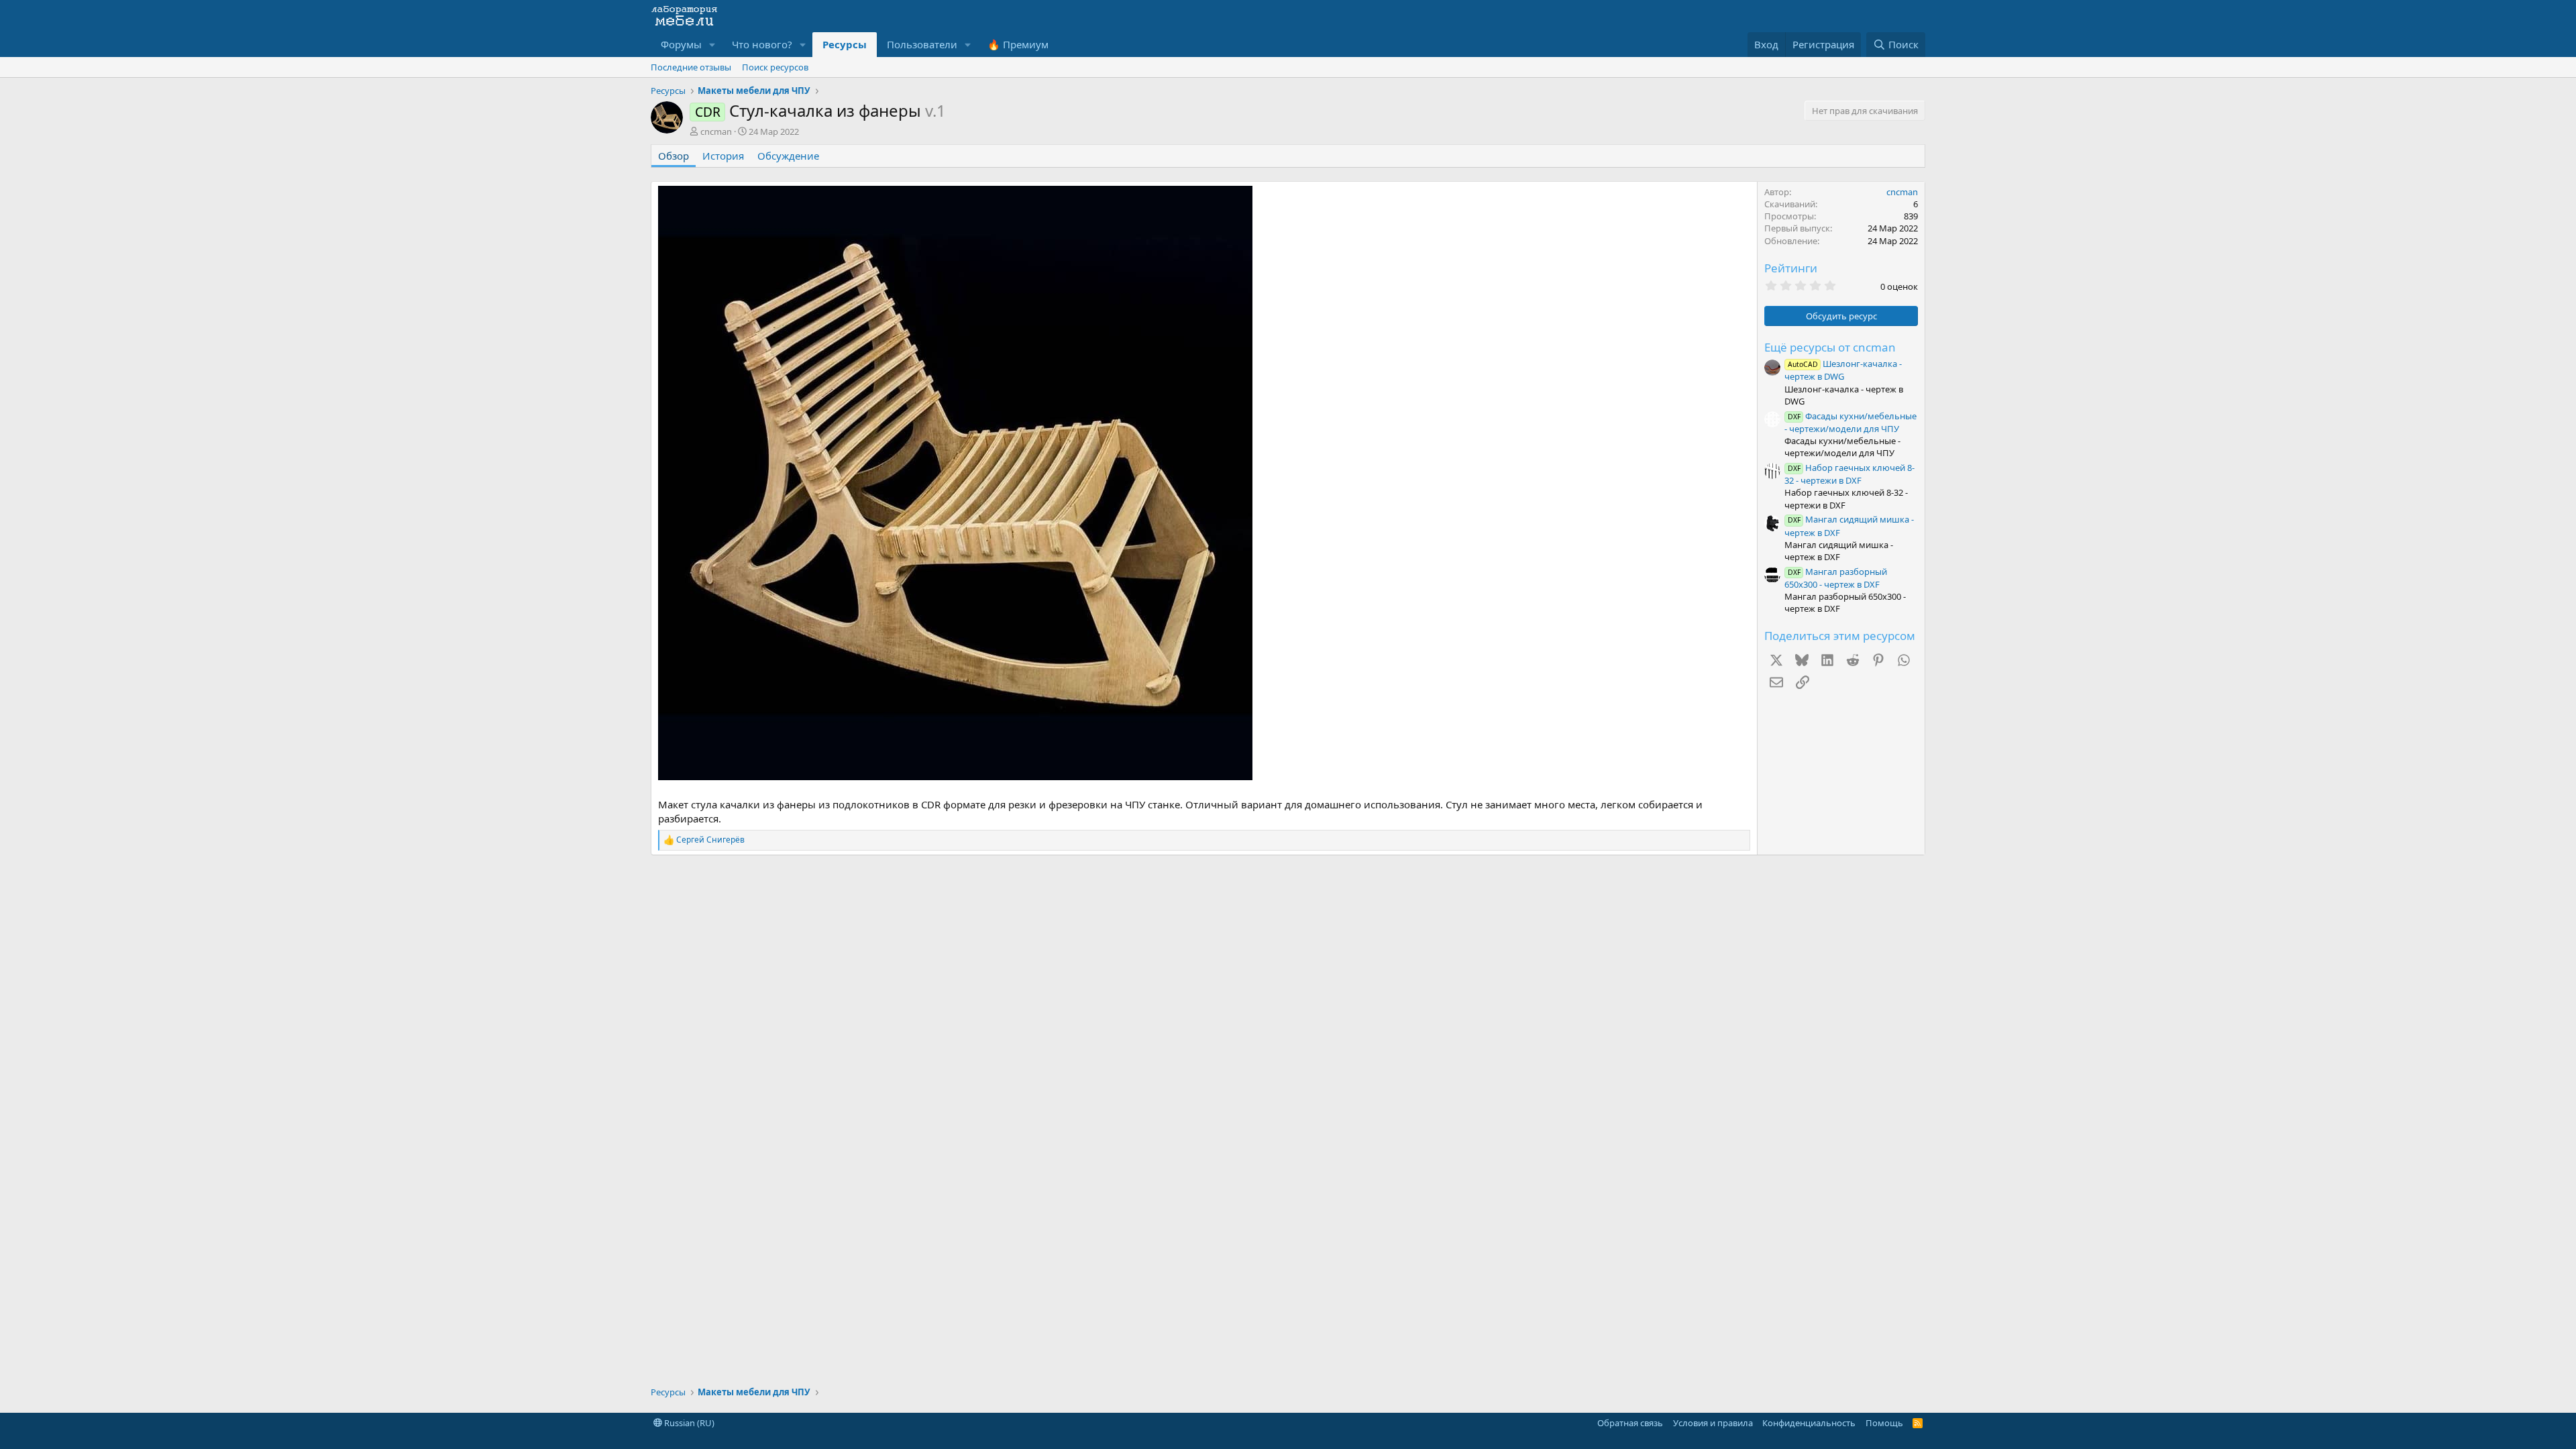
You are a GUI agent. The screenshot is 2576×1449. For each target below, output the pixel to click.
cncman (716, 131)
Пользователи (922, 44)
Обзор (674, 156)
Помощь (1884, 1423)
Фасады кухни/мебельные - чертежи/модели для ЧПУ (1850, 422)
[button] (712, 45)
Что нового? (762, 44)
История (723, 156)
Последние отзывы (691, 67)
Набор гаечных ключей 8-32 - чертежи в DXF (1849, 474)
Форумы (681, 44)
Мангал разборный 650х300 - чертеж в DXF (1836, 578)
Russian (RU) (688, 1423)
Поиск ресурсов (775, 67)
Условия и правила (1713, 1423)
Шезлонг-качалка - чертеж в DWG (1843, 370)
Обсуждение (788, 156)
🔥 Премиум (1018, 44)
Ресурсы (845, 44)
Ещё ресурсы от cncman (1830, 347)
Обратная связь (1630, 1423)
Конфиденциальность (1809, 1423)
